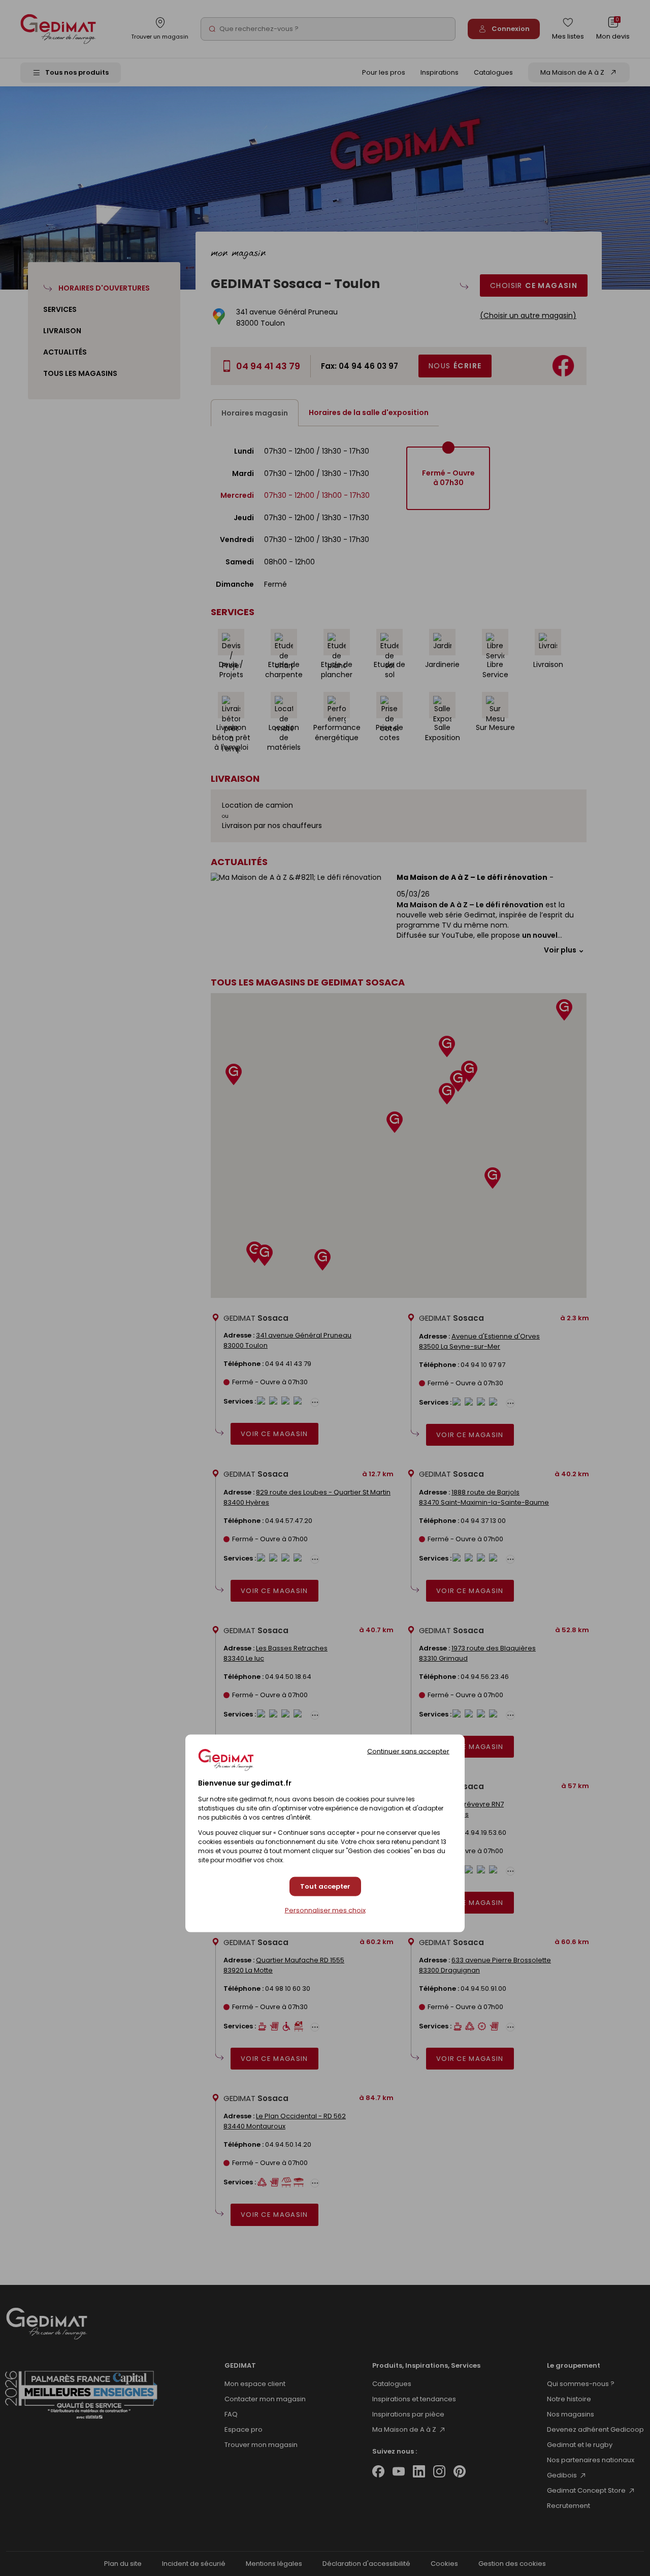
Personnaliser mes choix (325, 1911)
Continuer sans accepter (408, 1751)
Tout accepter (325, 1886)
